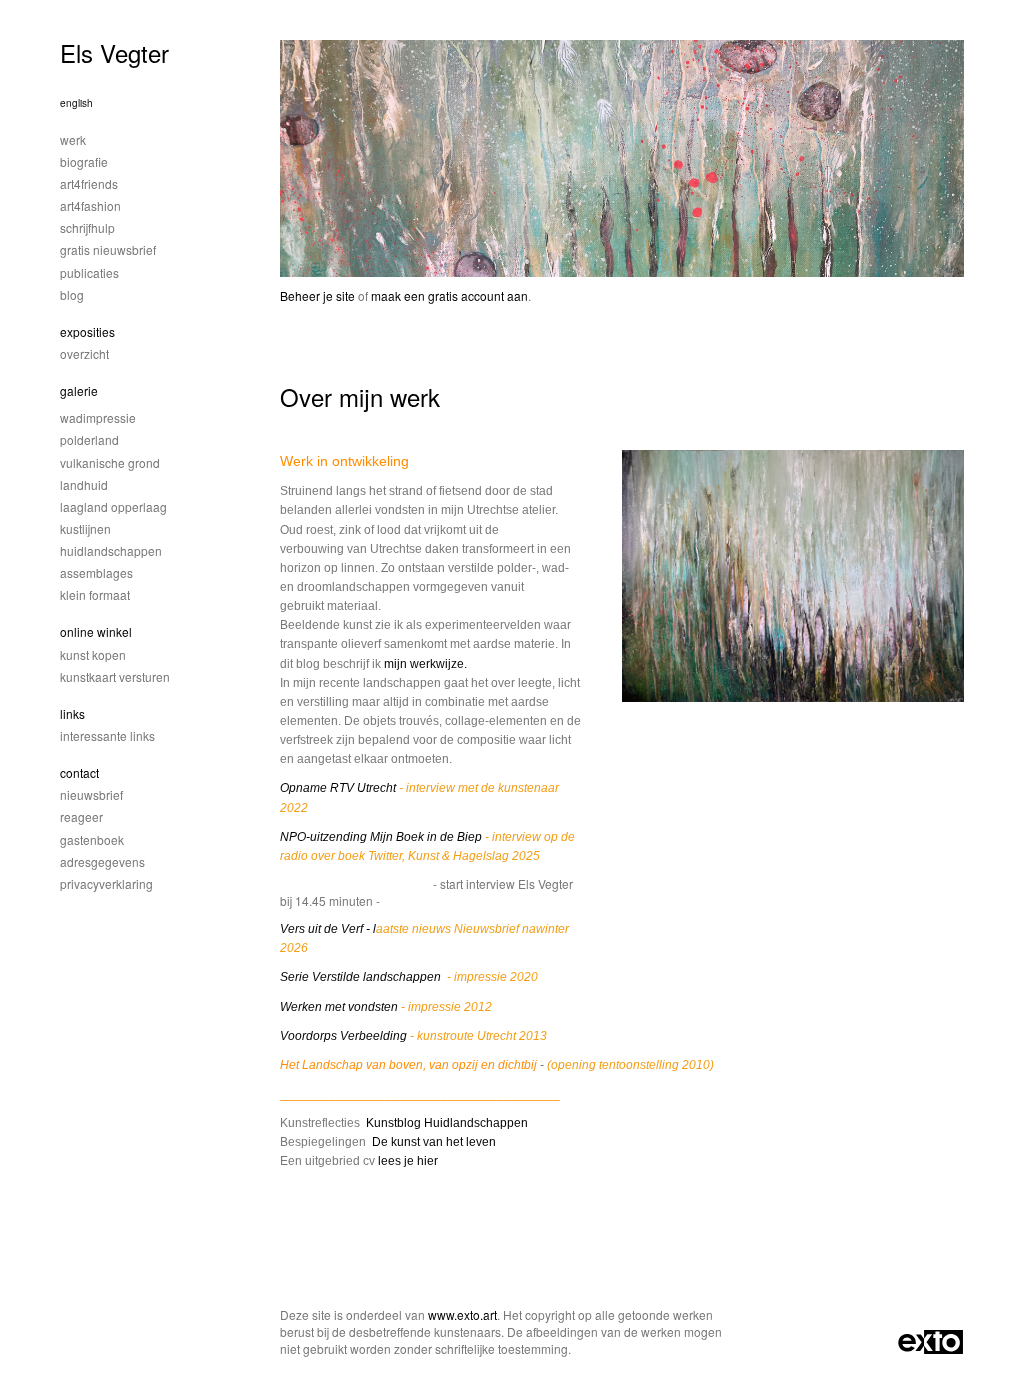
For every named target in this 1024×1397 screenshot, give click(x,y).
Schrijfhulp (87, 227)
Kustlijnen (85, 528)
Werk (73, 139)
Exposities (87, 331)
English (76, 103)
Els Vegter (114, 52)
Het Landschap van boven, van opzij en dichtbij (408, 1065)
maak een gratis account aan (449, 295)
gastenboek (92, 839)
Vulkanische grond (110, 462)
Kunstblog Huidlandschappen (447, 1123)
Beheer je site (317, 295)
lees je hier (408, 1161)
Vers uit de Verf (323, 929)
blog (72, 294)
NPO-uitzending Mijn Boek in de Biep (382, 837)
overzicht (84, 353)
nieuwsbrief (91, 794)
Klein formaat (95, 594)
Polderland (89, 439)
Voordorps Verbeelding (343, 1036)
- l (371, 929)
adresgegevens (102, 861)
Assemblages (96, 572)
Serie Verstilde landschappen (362, 977)
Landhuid (84, 484)
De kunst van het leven (434, 1142)
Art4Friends (89, 183)
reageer (81, 816)
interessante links (107, 735)
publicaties (89, 272)
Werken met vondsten (339, 1007)
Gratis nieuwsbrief (108, 249)
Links (72, 713)
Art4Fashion (90, 205)
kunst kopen (93, 654)
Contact (79, 772)
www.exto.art (462, 1314)
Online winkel (96, 631)
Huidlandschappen (111, 550)
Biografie (84, 161)
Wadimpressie (98, 417)
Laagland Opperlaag (113, 506)
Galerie (79, 390)
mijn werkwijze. (425, 664)
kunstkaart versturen (115, 676)
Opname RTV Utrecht (338, 788)
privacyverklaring (106, 883)
